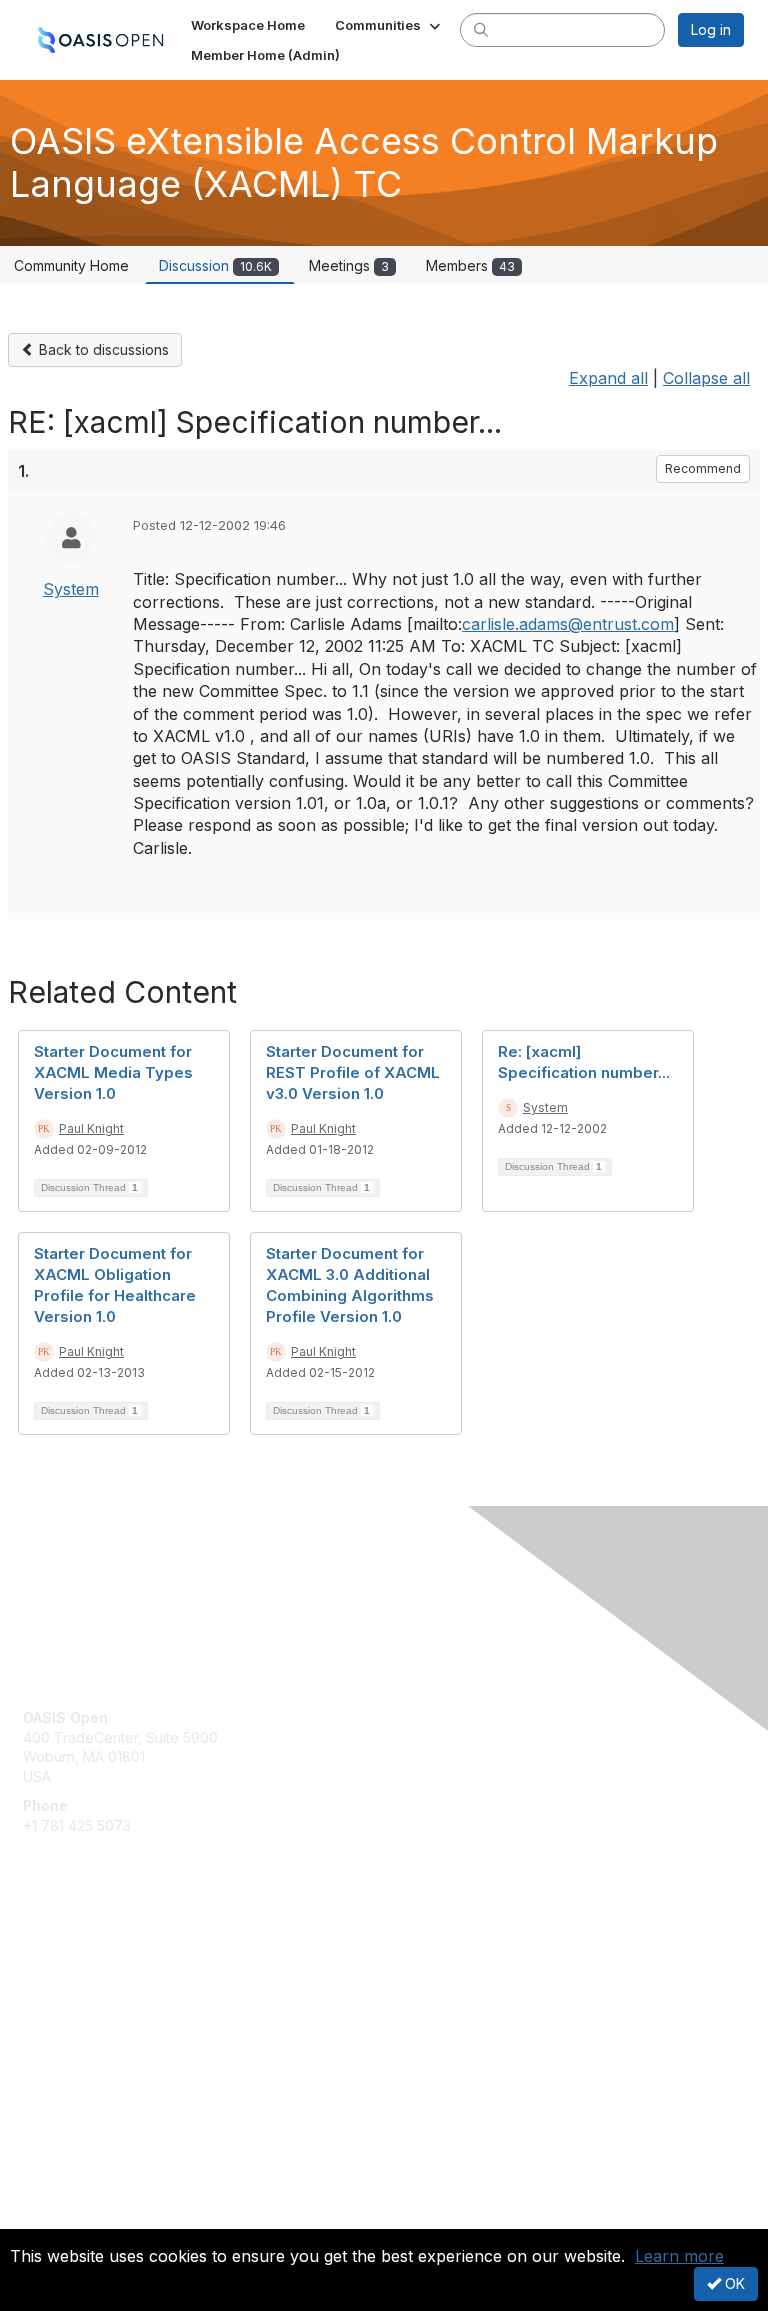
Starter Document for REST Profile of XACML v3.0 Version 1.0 (353, 1072)
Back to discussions (102, 349)
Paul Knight (91, 1128)
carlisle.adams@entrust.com (568, 624)
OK (733, 2283)
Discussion (215, 265)
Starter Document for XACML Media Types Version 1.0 (113, 1072)
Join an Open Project (93, 1986)
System (71, 589)
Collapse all (706, 378)
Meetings (349, 265)
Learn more (679, 2256)
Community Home (71, 265)
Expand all (608, 378)
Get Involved (65, 1957)
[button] (389, 25)
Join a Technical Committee (114, 2016)
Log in (711, 29)
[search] (481, 29)
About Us (53, 2197)
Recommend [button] (703, 468)
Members (470, 265)
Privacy (47, 2216)
